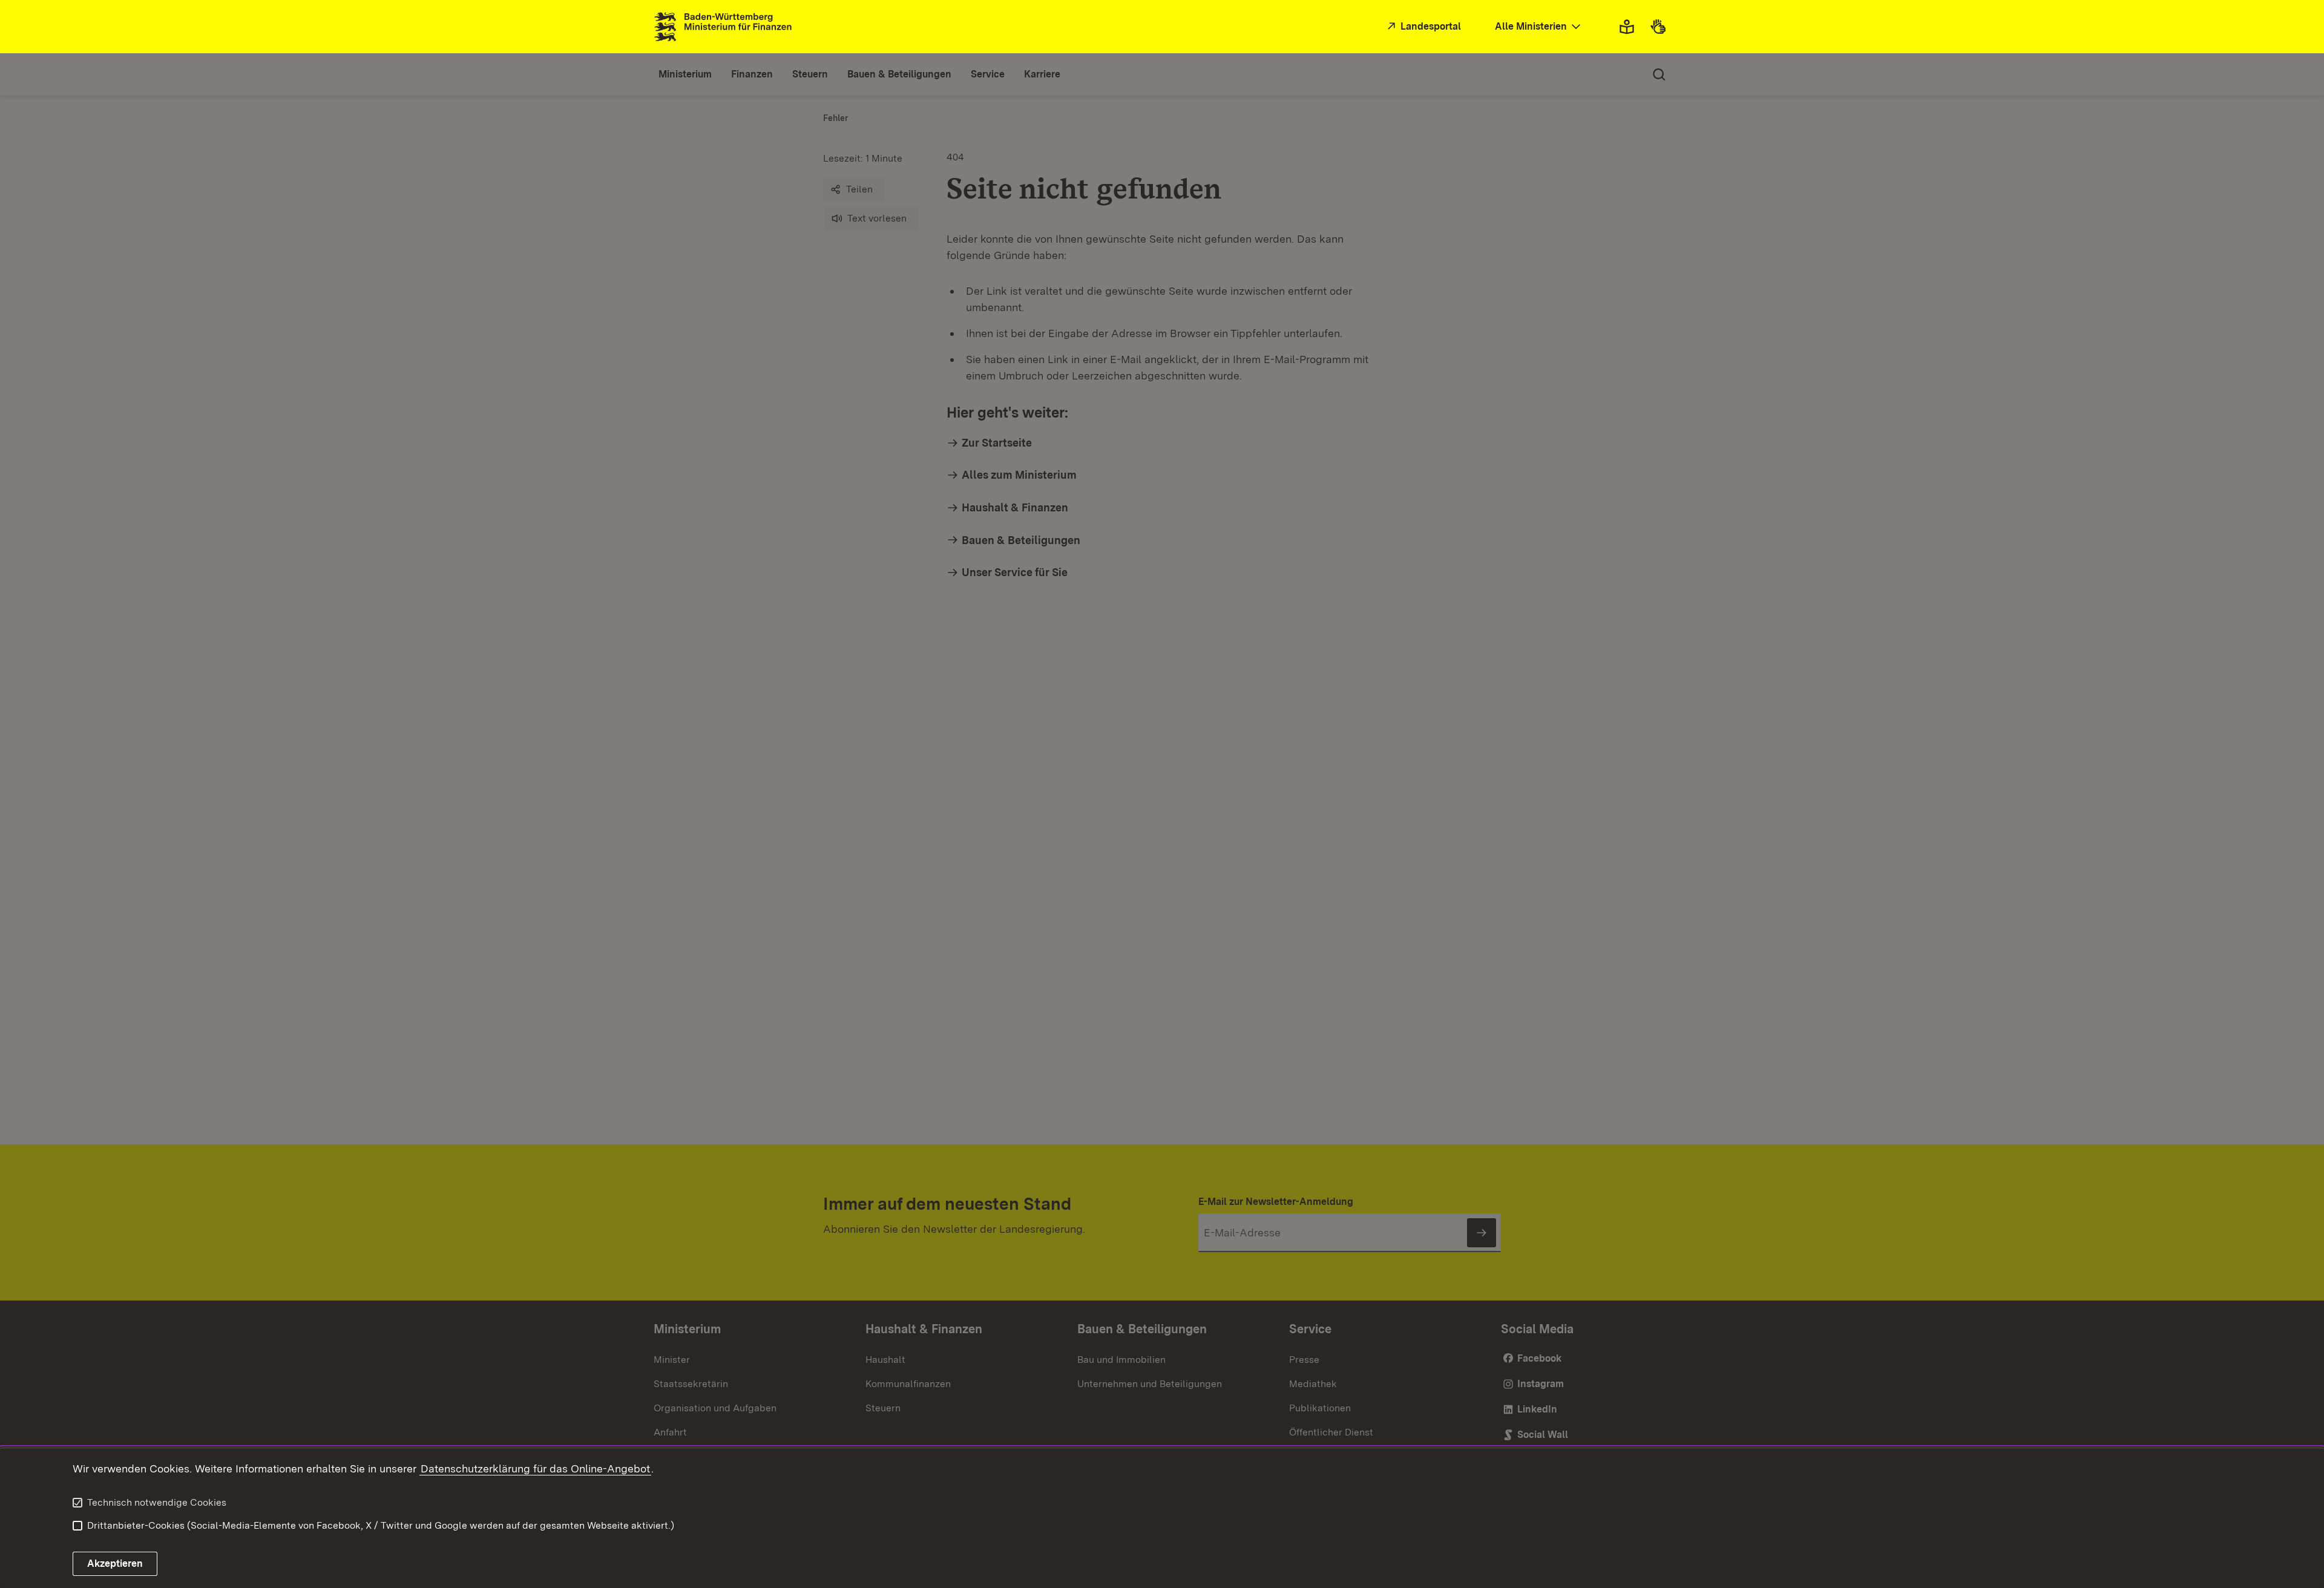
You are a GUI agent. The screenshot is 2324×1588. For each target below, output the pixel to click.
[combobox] (1539, 27)
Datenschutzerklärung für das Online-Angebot (535, 1468)
